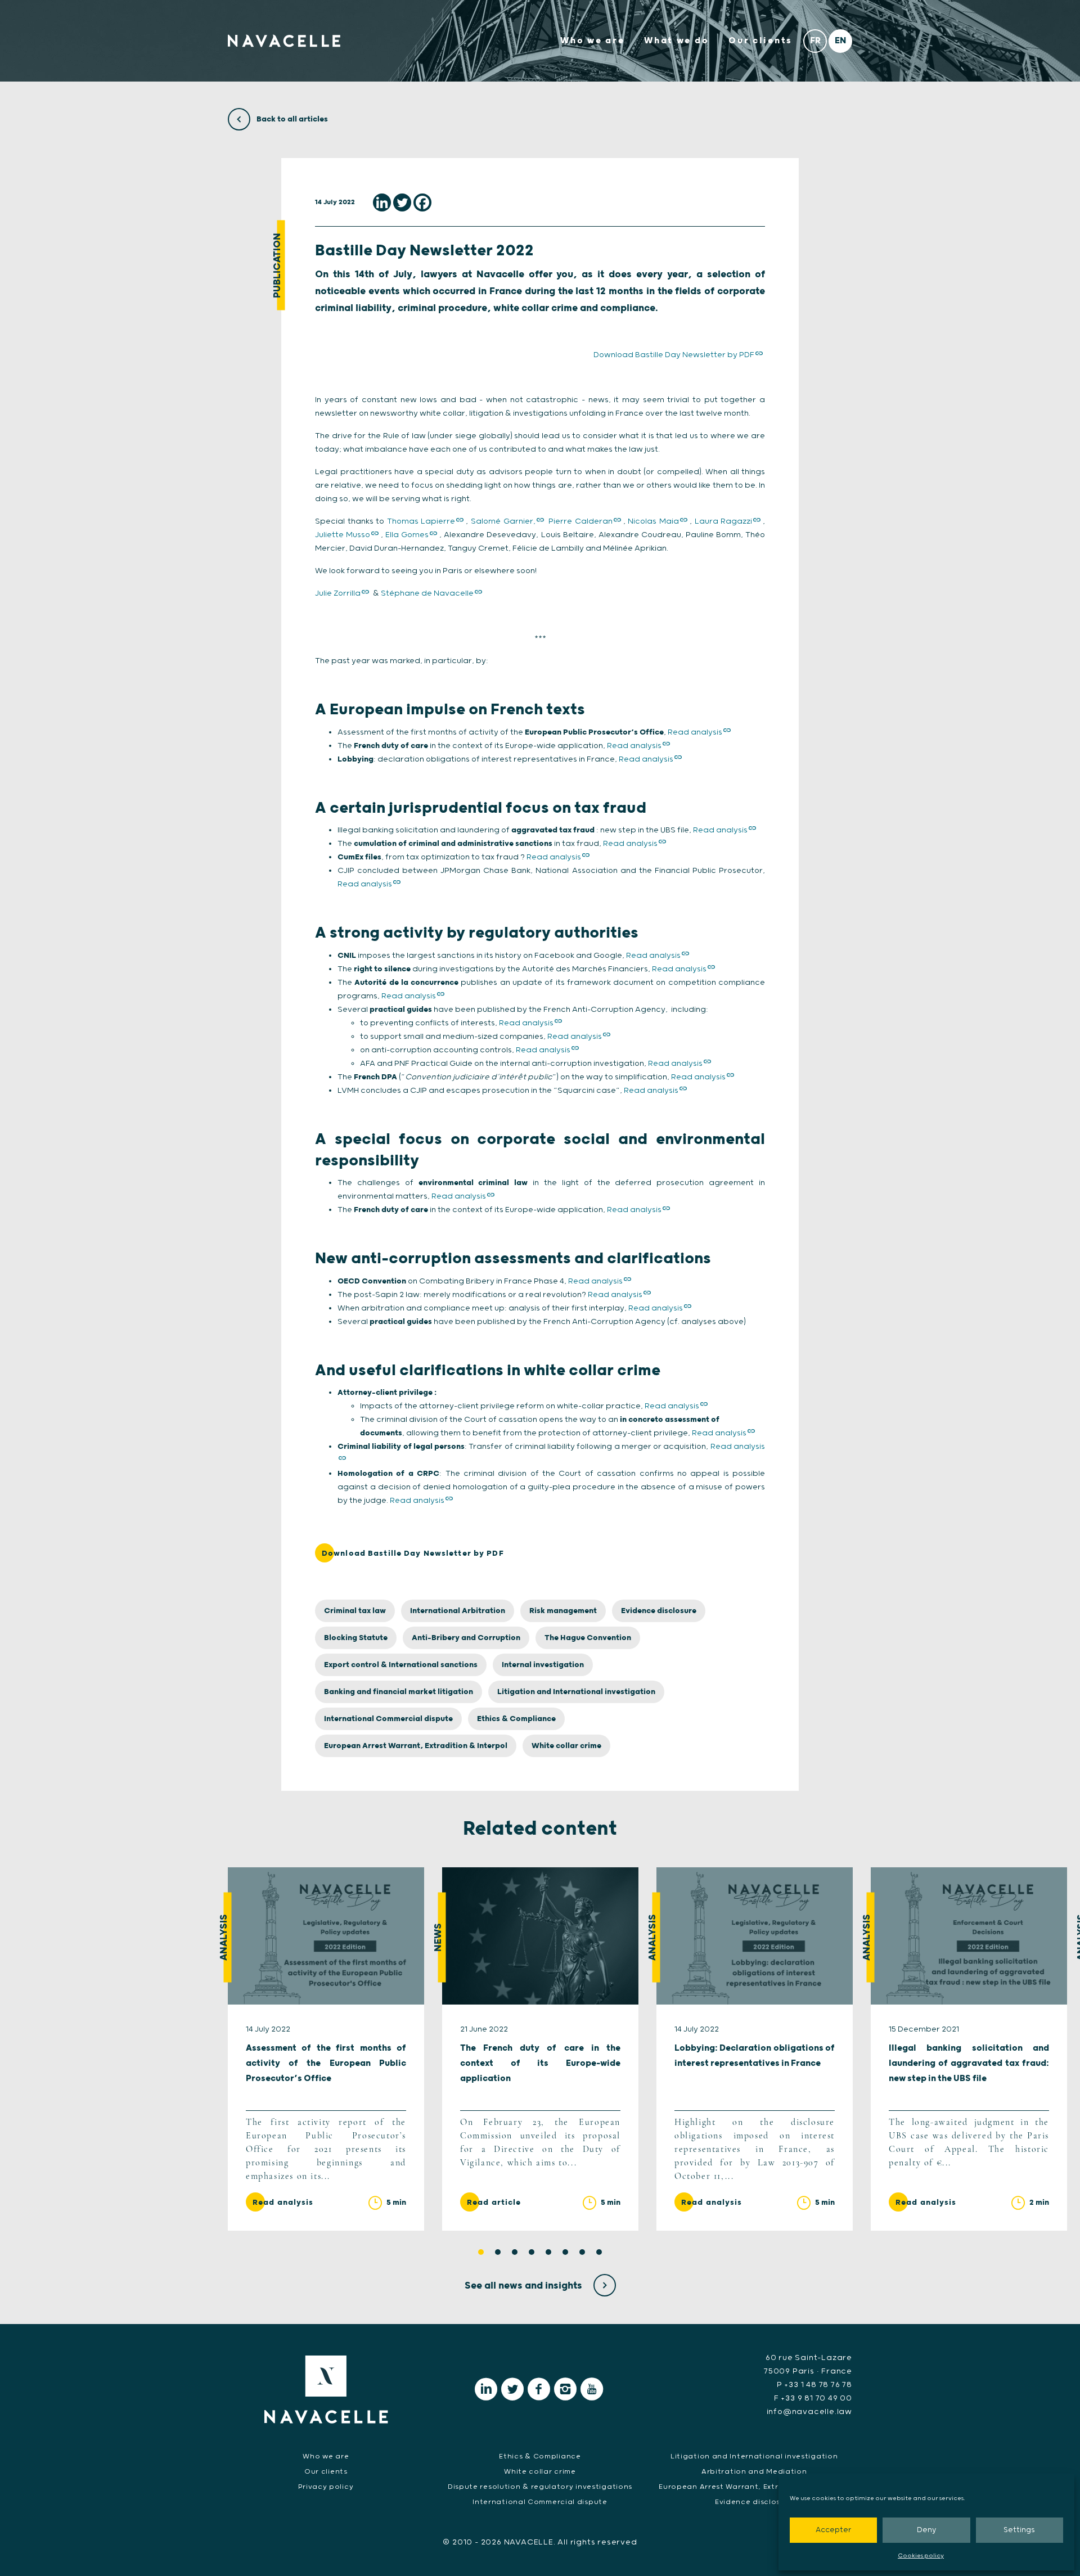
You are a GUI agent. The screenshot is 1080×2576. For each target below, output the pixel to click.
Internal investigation (543, 1665)
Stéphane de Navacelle (427, 593)
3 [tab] (515, 2252)
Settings (1019, 2530)
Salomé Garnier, (503, 521)
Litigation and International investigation (576, 1692)
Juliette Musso (343, 535)
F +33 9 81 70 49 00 (813, 2398)
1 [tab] (481, 2252)
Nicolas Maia (653, 521)
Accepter (833, 2530)
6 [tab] (565, 2252)
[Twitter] (402, 202)
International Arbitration (458, 1611)
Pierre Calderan (580, 521)
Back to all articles (291, 119)
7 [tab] (582, 2252)
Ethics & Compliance (516, 1719)
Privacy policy (326, 2487)
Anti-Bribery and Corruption (466, 1638)
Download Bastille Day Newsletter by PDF (674, 355)
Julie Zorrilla (338, 593)
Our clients (760, 41)
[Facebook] (422, 202)
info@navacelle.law (809, 2412)
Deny (926, 2530)
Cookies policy (921, 2556)
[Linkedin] (382, 202)
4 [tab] (532, 2252)
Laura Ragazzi (724, 521)
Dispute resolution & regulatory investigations (540, 2487)
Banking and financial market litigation (399, 1692)
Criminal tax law (355, 1611)
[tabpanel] (326, 2049)
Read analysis (695, 732)
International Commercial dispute (388, 1719)
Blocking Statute (356, 1638)
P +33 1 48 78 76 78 (814, 2385)
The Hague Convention (588, 1638)
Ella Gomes (407, 535)
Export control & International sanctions (401, 1665)
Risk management (563, 1611)
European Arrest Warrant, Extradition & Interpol (416, 1746)
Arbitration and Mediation (754, 2472)
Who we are (592, 41)
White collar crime (566, 1746)
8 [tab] (599, 2252)
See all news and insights (525, 2286)
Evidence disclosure (659, 1611)
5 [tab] (548, 2252)
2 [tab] (498, 2252)
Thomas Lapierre (421, 521)
